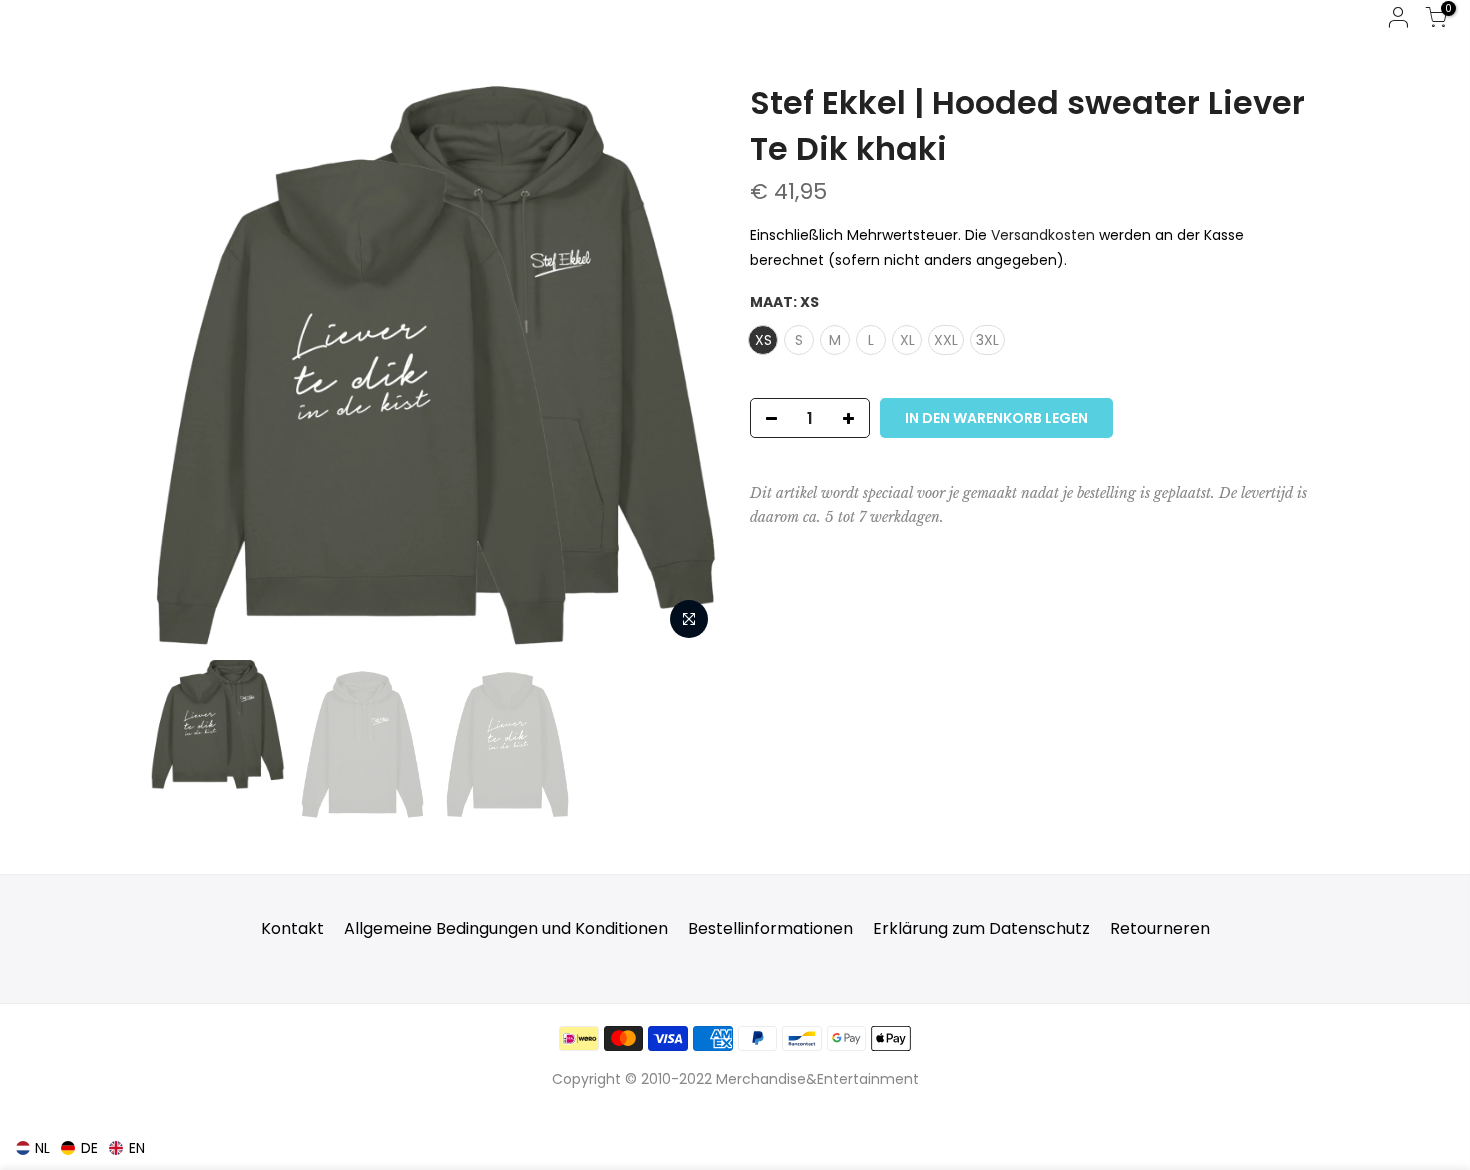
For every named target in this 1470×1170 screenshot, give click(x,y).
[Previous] (185, 365)
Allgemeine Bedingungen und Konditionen (506, 928)
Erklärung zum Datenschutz (981, 928)
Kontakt (292, 928)
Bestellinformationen (770, 928)
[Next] (685, 365)
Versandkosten (1043, 235)
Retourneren (1160, 928)
